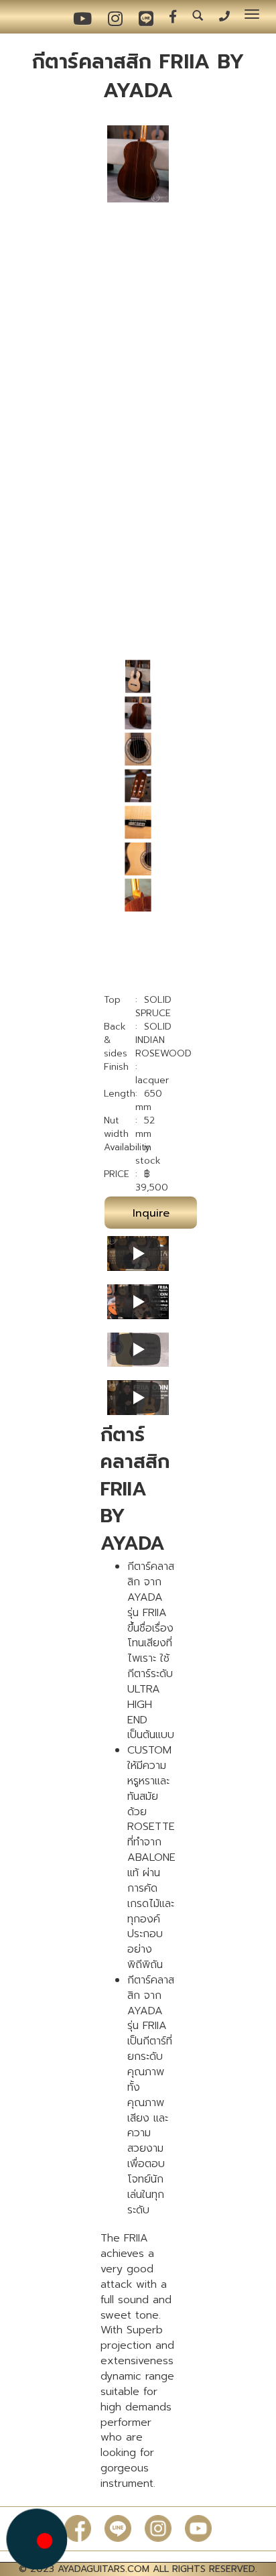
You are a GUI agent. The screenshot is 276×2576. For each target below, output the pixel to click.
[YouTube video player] (138, 1253)
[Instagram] (158, 2528)
